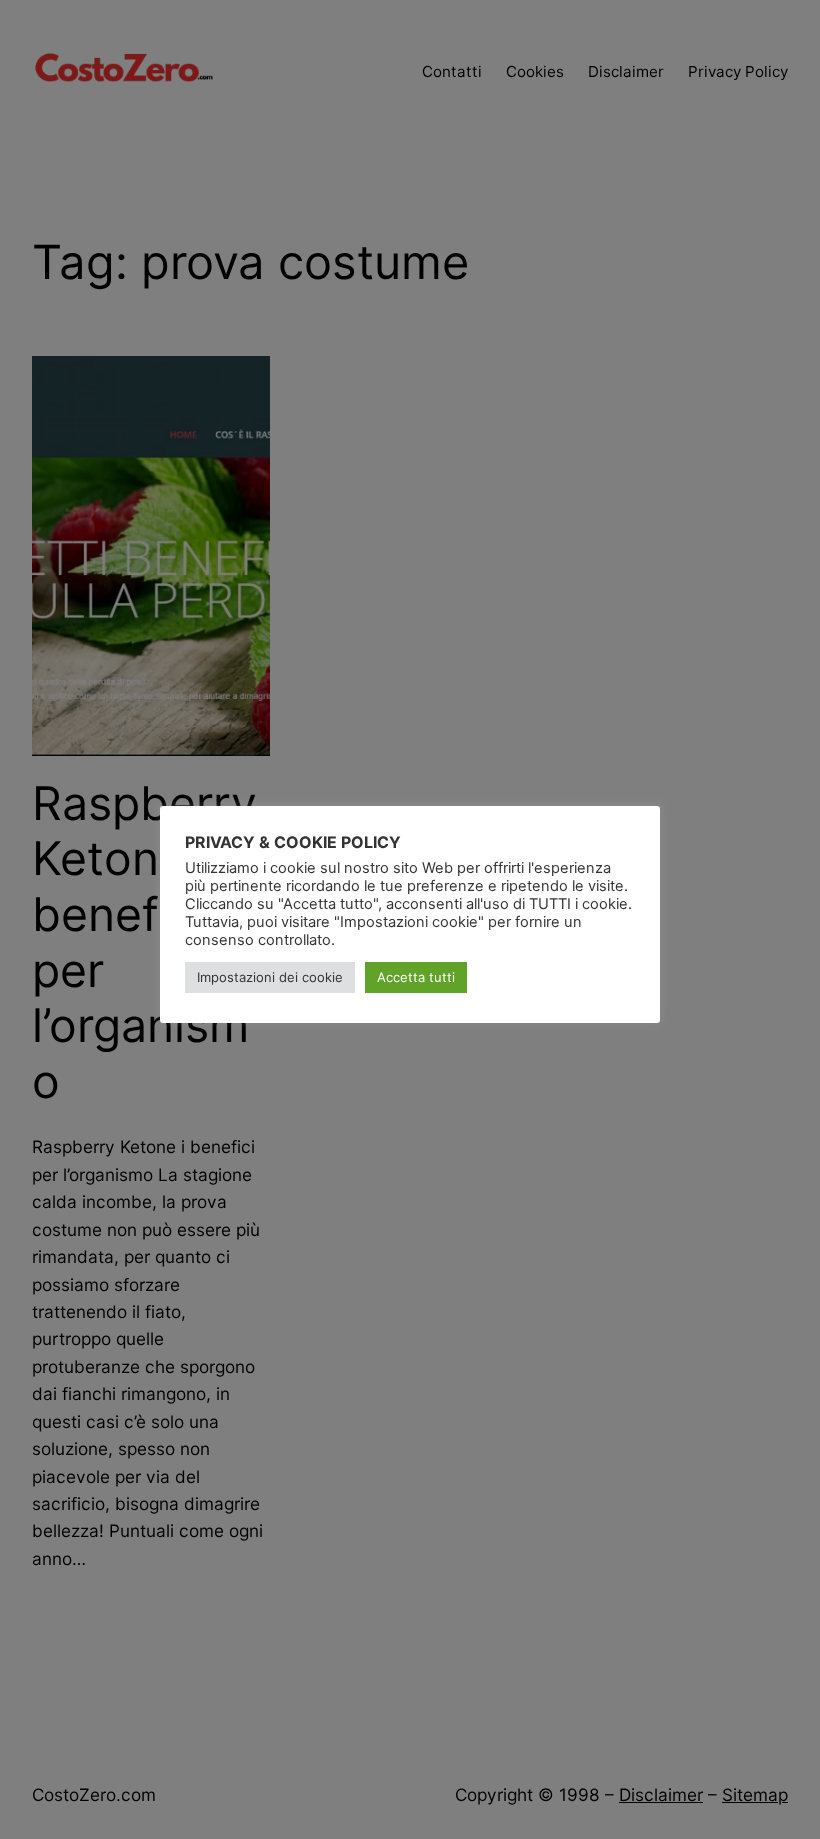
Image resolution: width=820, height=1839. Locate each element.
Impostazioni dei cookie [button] (270, 977)
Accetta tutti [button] (416, 977)
